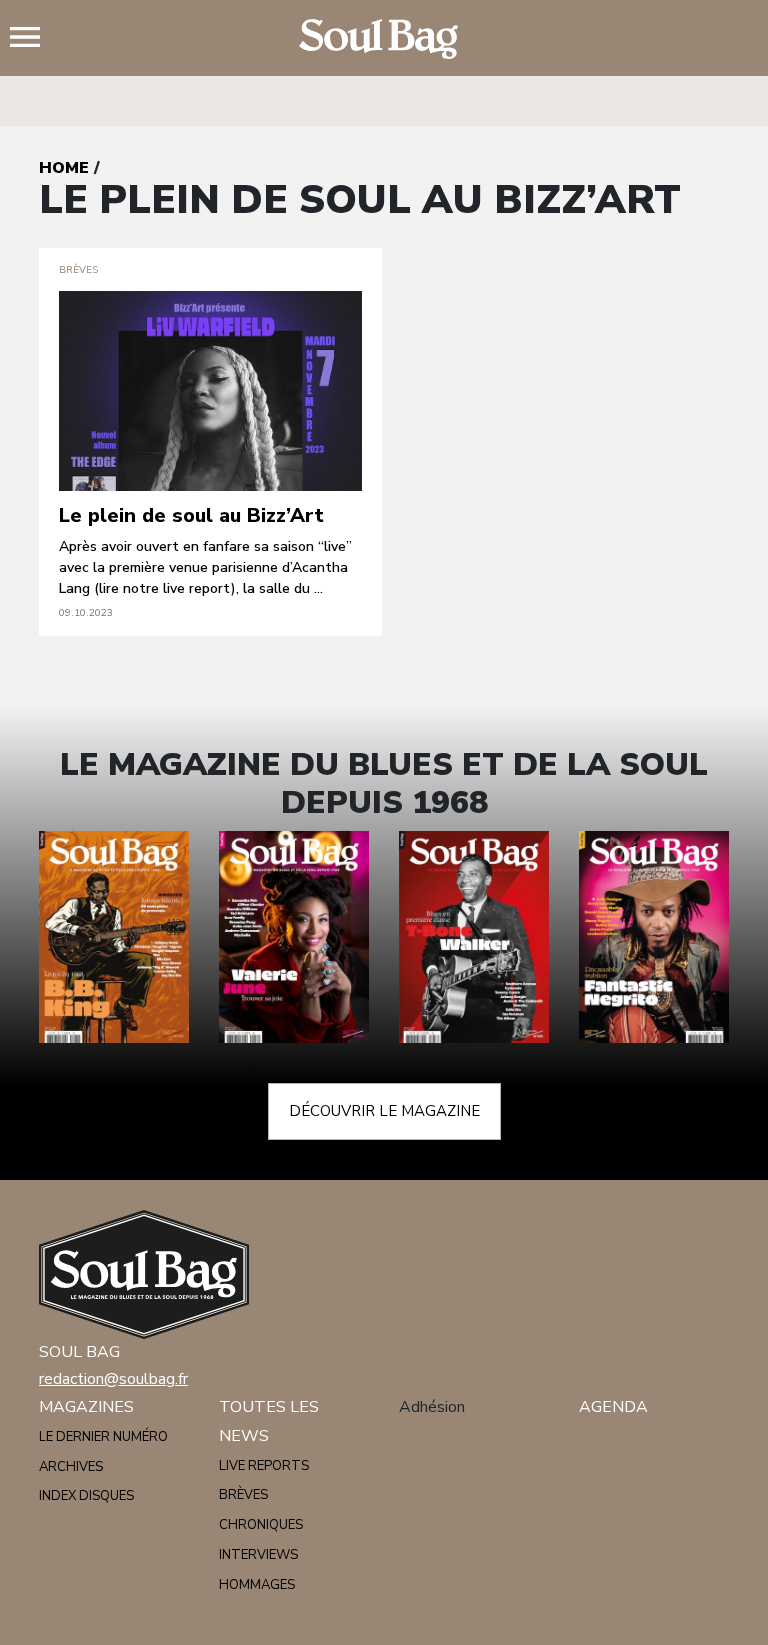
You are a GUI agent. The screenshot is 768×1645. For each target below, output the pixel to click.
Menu (33, 39)
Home (64, 168)
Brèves (243, 1495)
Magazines (86, 1407)
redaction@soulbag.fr (113, 1379)
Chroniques (261, 1525)
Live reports (264, 1466)
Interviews (258, 1555)
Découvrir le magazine (384, 1111)
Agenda (613, 1407)
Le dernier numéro (103, 1437)
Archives (71, 1467)
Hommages (257, 1585)
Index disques (86, 1496)
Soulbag (384, 39)
